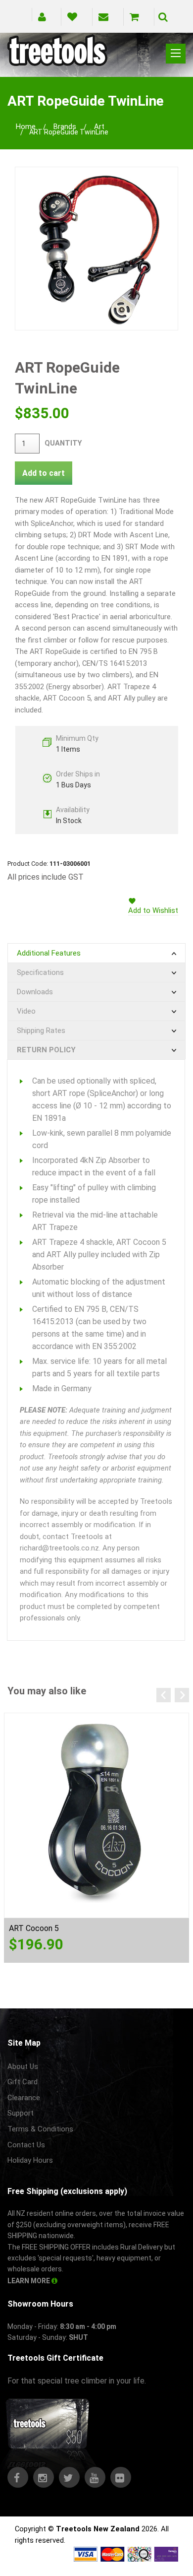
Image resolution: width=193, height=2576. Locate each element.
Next (182, 1695)
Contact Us (26, 2145)
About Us (23, 2066)
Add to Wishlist (153, 910)
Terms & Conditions (40, 2129)
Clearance (24, 2098)
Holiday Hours (30, 2160)
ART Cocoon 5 (34, 1928)
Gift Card (23, 2082)
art (99, 127)
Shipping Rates (41, 1030)
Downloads (35, 992)
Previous (164, 1695)
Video (26, 1011)
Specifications (40, 972)
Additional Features (49, 953)
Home (26, 127)
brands (65, 127)
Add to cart (44, 473)
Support (21, 2113)
